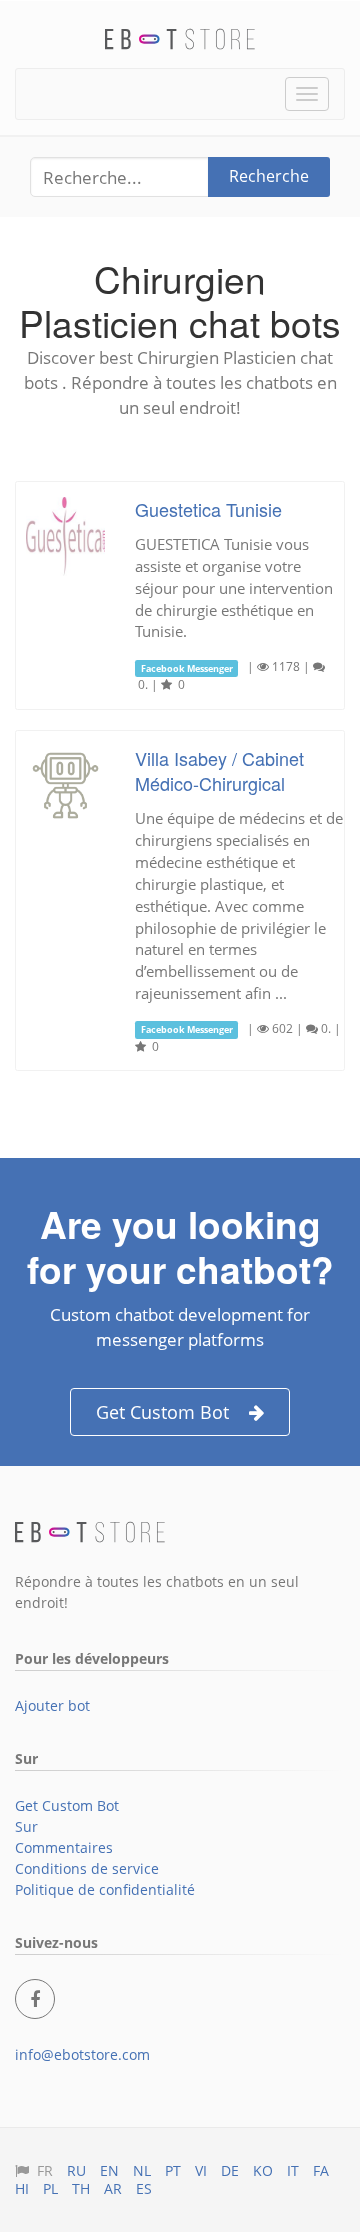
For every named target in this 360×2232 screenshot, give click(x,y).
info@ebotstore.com (82, 2054)
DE (230, 2170)
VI (201, 2170)
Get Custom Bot (162, 1412)
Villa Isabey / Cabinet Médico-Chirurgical (219, 770)
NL (142, 2170)
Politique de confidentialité (105, 1889)
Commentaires (64, 1847)
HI (22, 2188)
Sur (26, 1826)
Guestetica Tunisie (208, 509)
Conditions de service (87, 1868)
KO (263, 2170)
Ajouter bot (52, 1705)
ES (144, 2188)
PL (50, 2188)
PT (173, 2170)
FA (321, 2170)
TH (81, 2188)
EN (109, 2170)
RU (76, 2170)
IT (293, 2170)
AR (113, 2188)
